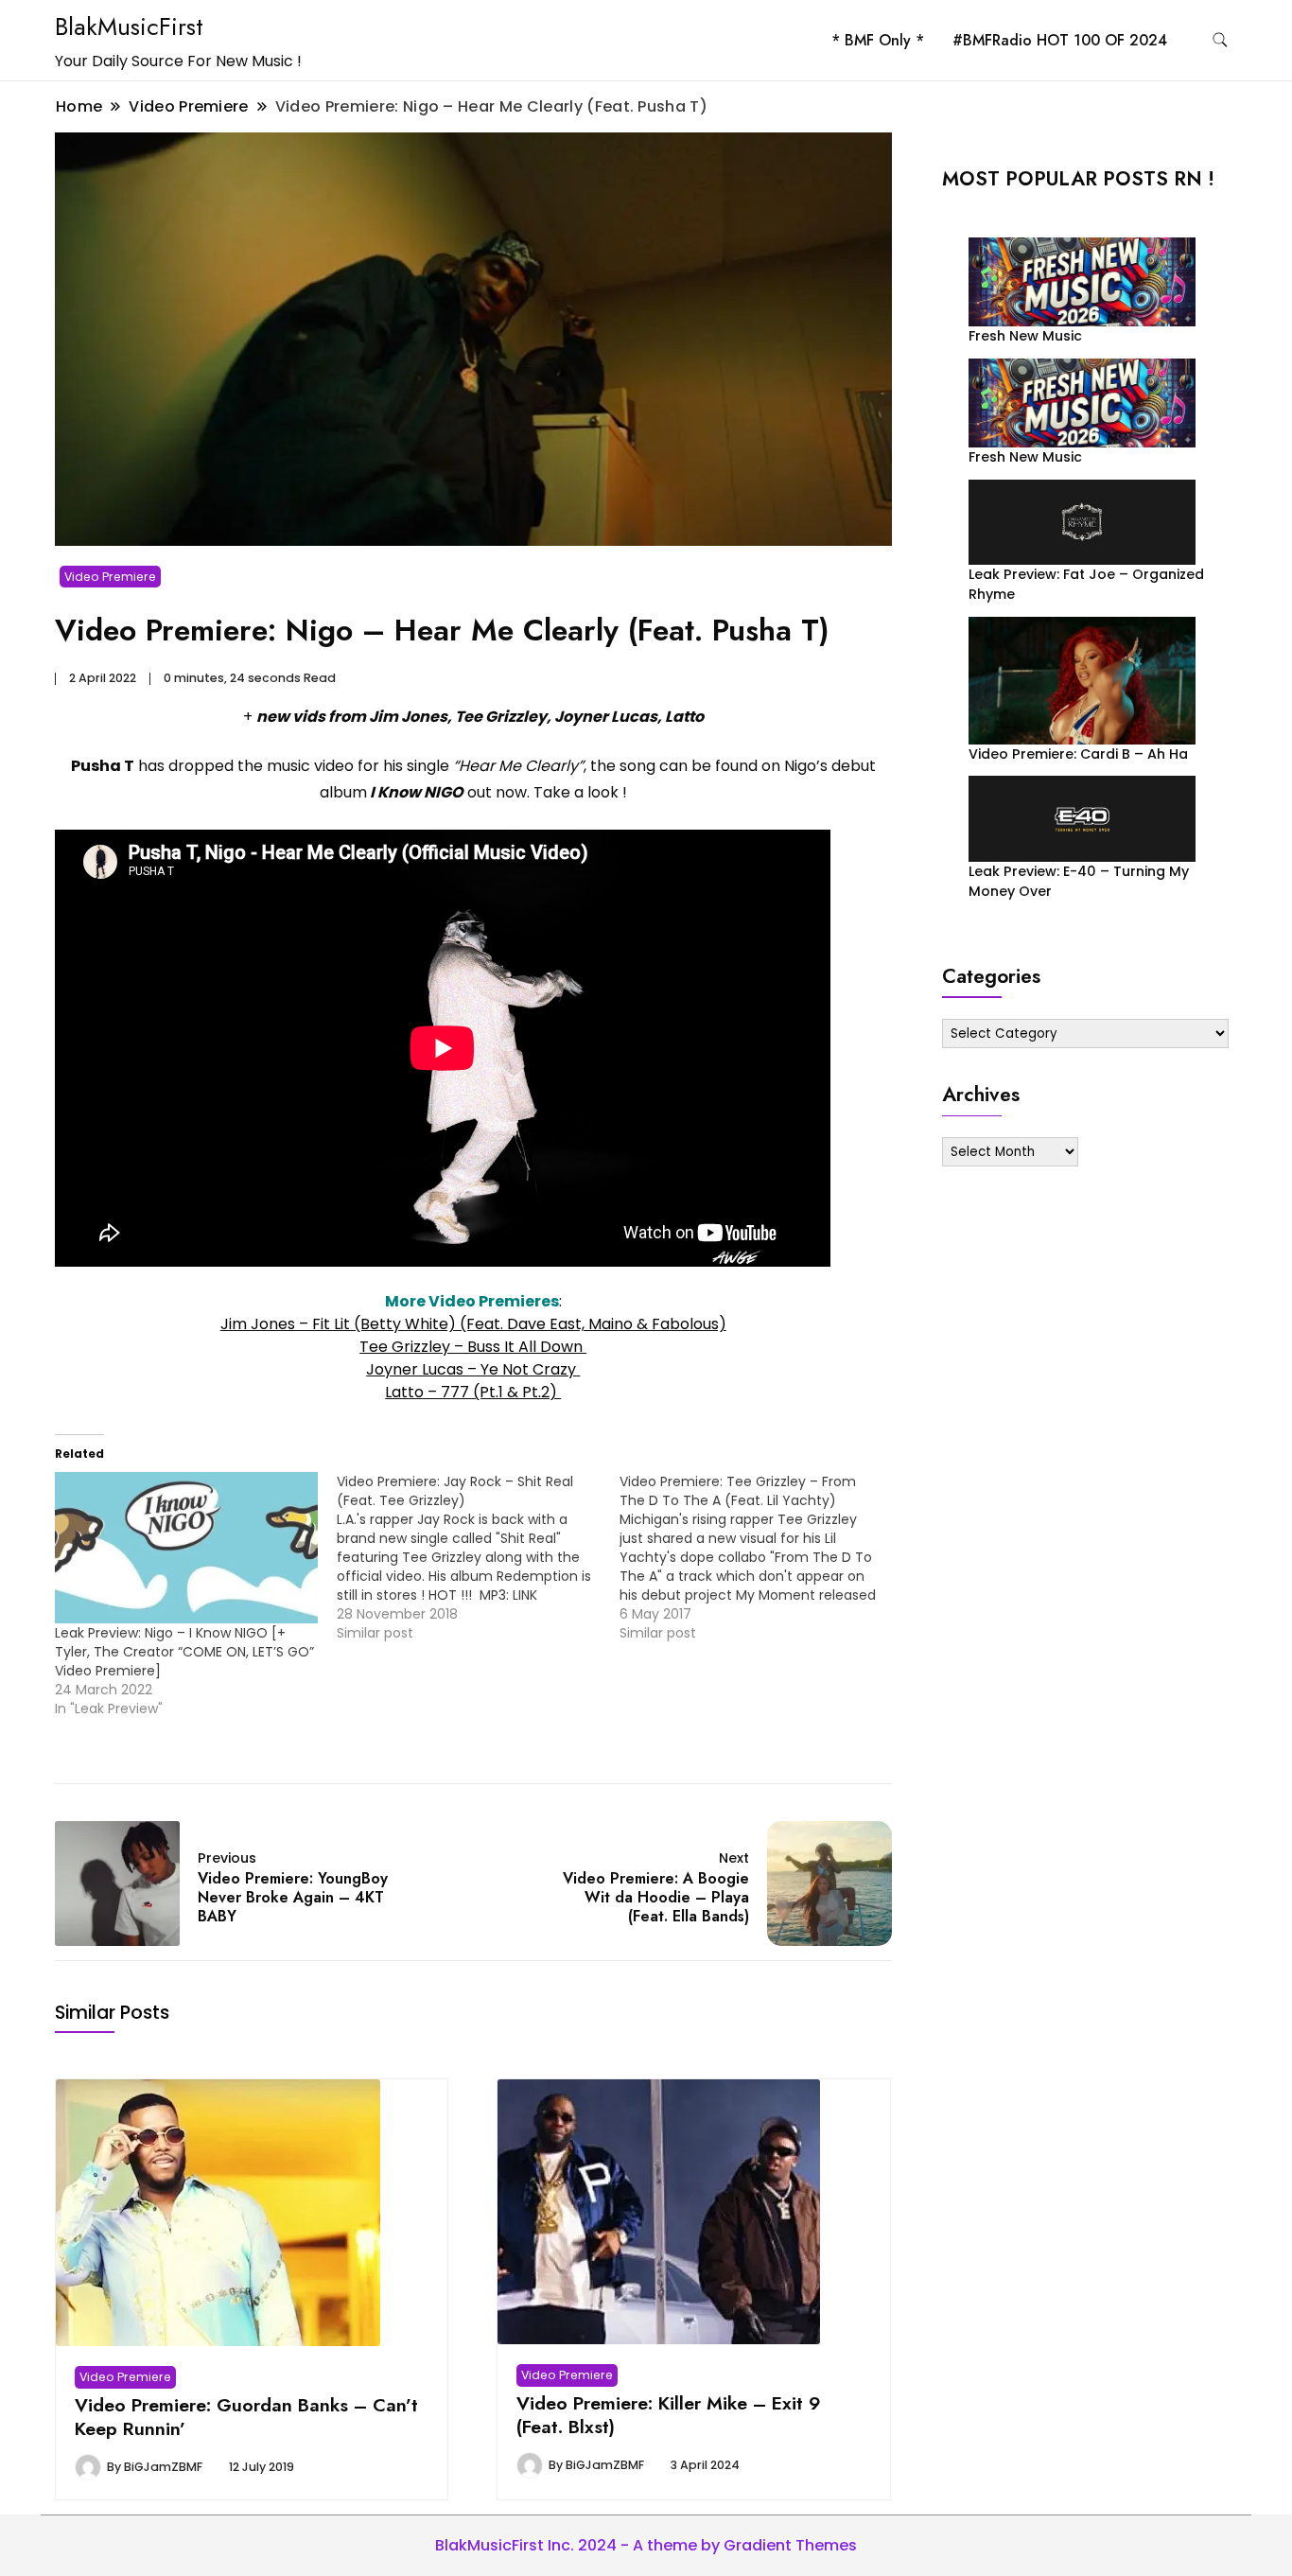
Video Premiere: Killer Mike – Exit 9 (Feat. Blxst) (669, 2414)
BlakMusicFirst (129, 26)
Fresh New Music (1025, 336)
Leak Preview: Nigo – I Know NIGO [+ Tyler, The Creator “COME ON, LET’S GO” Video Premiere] (184, 1652)
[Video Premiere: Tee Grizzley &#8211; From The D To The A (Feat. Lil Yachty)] (760, 1557)
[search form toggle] (1220, 40)
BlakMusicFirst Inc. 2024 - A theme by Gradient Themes (646, 2545)
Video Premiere (110, 577)
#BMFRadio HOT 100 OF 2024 (1060, 40)
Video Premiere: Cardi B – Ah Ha (1078, 754)
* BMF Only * (878, 40)
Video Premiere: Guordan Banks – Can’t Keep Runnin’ (246, 2416)
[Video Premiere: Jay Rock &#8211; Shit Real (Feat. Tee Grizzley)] (478, 1557)
